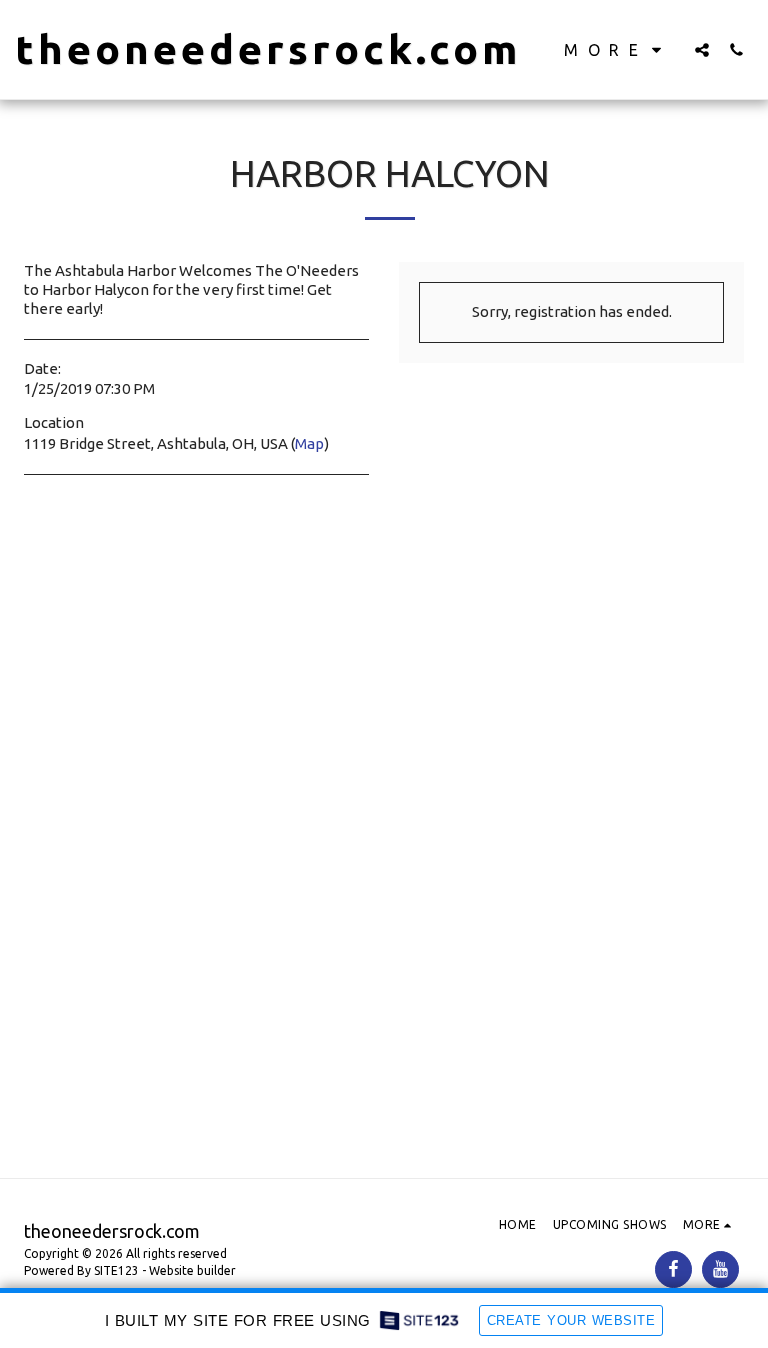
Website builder (192, 1270)
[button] (702, 49)
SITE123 (116, 1270)
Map (309, 443)
